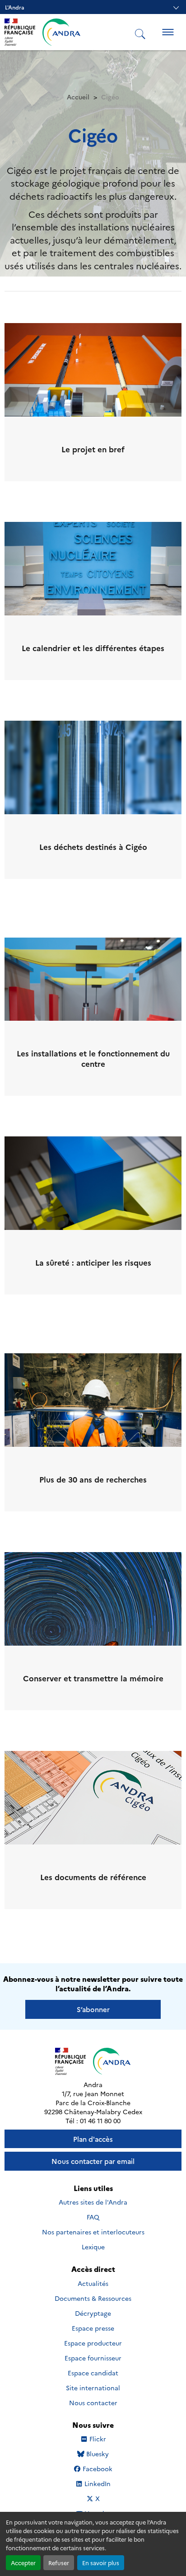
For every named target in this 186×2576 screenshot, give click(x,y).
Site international (93, 2388)
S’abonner (93, 2009)
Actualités (93, 2283)
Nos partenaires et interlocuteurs (93, 2232)
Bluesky (97, 2454)
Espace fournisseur (93, 2358)
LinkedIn (97, 2484)
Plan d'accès (93, 2139)
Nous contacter (93, 2402)
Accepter (23, 2563)
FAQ (93, 2217)
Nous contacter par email (93, 2161)
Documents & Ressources (93, 2298)
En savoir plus (101, 2563)
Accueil (78, 97)
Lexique (93, 2247)
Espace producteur (93, 2343)
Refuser (59, 2563)
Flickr (98, 2439)
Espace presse (93, 2328)
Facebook (97, 2469)
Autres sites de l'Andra (93, 2202)
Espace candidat (93, 2373)
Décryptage (93, 2313)
